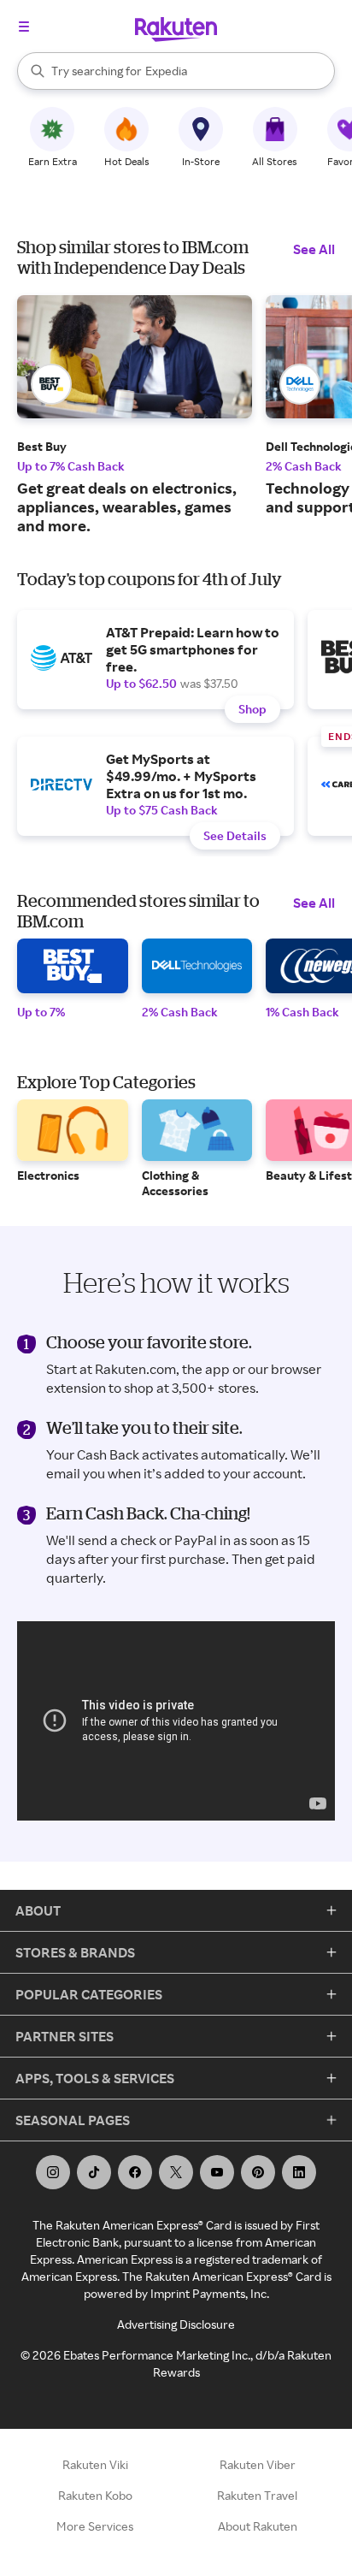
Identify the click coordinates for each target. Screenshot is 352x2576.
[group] (135, 415)
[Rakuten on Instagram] (53, 2172)
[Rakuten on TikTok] (94, 2172)
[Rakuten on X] (176, 2172)
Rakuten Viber (258, 2464)
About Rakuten (258, 2526)
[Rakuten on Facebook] (135, 2172)
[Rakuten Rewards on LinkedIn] (299, 2172)
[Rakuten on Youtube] (217, 2172)
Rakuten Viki (95, 2464)
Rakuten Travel (257, 2495)
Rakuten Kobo (95, 2495)
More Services (95, 2526)
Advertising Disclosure (176, 2324)
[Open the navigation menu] (24, 27)
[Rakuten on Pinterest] (258, 2172)
